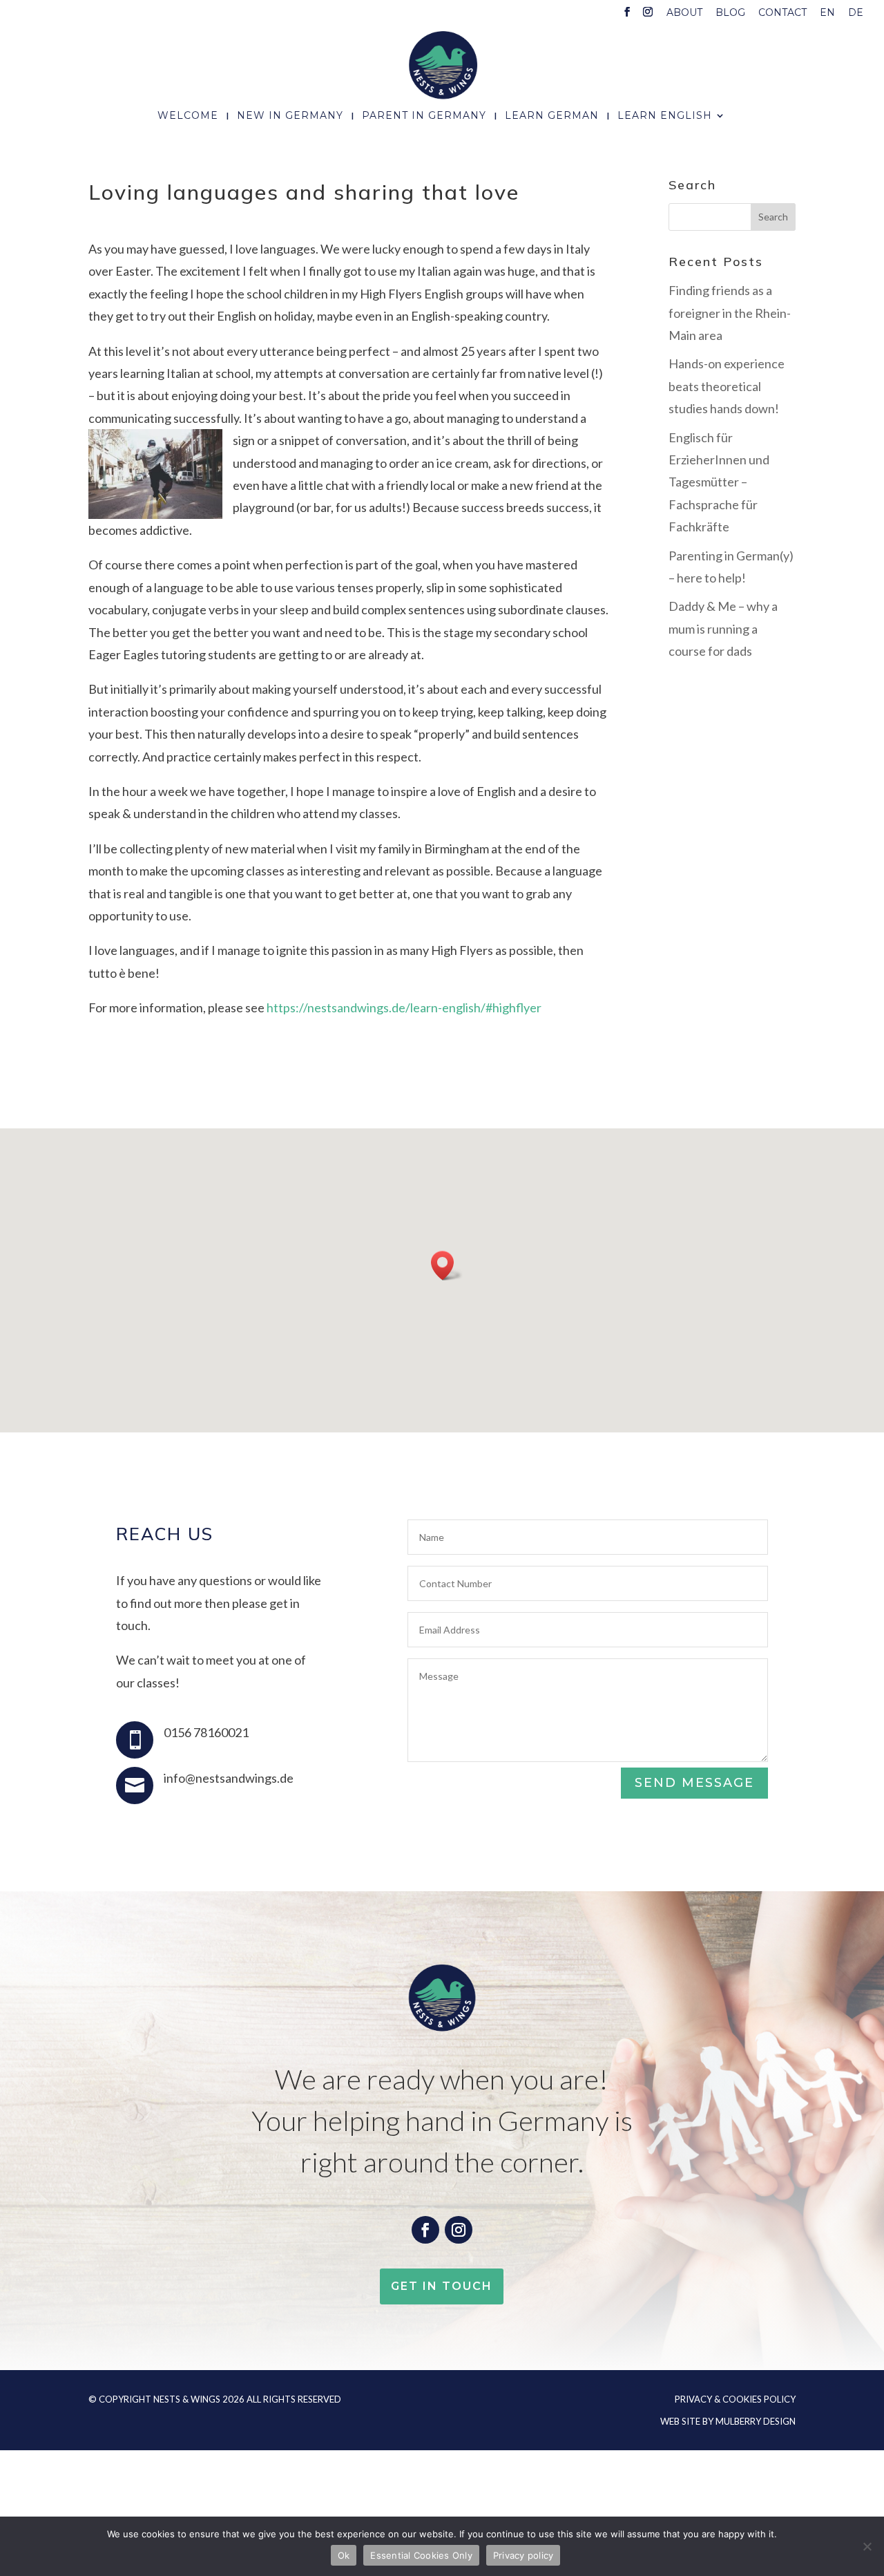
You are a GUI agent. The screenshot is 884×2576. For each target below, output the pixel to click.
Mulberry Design (756, 2421)
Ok (344, 2555)
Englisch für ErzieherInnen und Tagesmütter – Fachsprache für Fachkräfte (719, 482)
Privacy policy (523, 2555)
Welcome (188, 116)
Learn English (665, 116)
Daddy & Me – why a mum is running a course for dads (723, 628)
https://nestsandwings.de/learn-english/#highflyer (404, 1007)
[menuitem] (827, 16)
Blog (730, 13)
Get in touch (442, 2286)
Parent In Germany (424, 116)
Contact (782, 13)
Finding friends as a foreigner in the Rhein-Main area (730, 313)
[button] (447, 1266)
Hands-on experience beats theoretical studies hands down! (727, 386)
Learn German (552, 116)
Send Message (694, 1783)
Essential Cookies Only (421, 2555)
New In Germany (290, 116)
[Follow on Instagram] (459, 2230)
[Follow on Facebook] (425, 2230)
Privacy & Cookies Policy (735, 2399)
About (684, 13)
